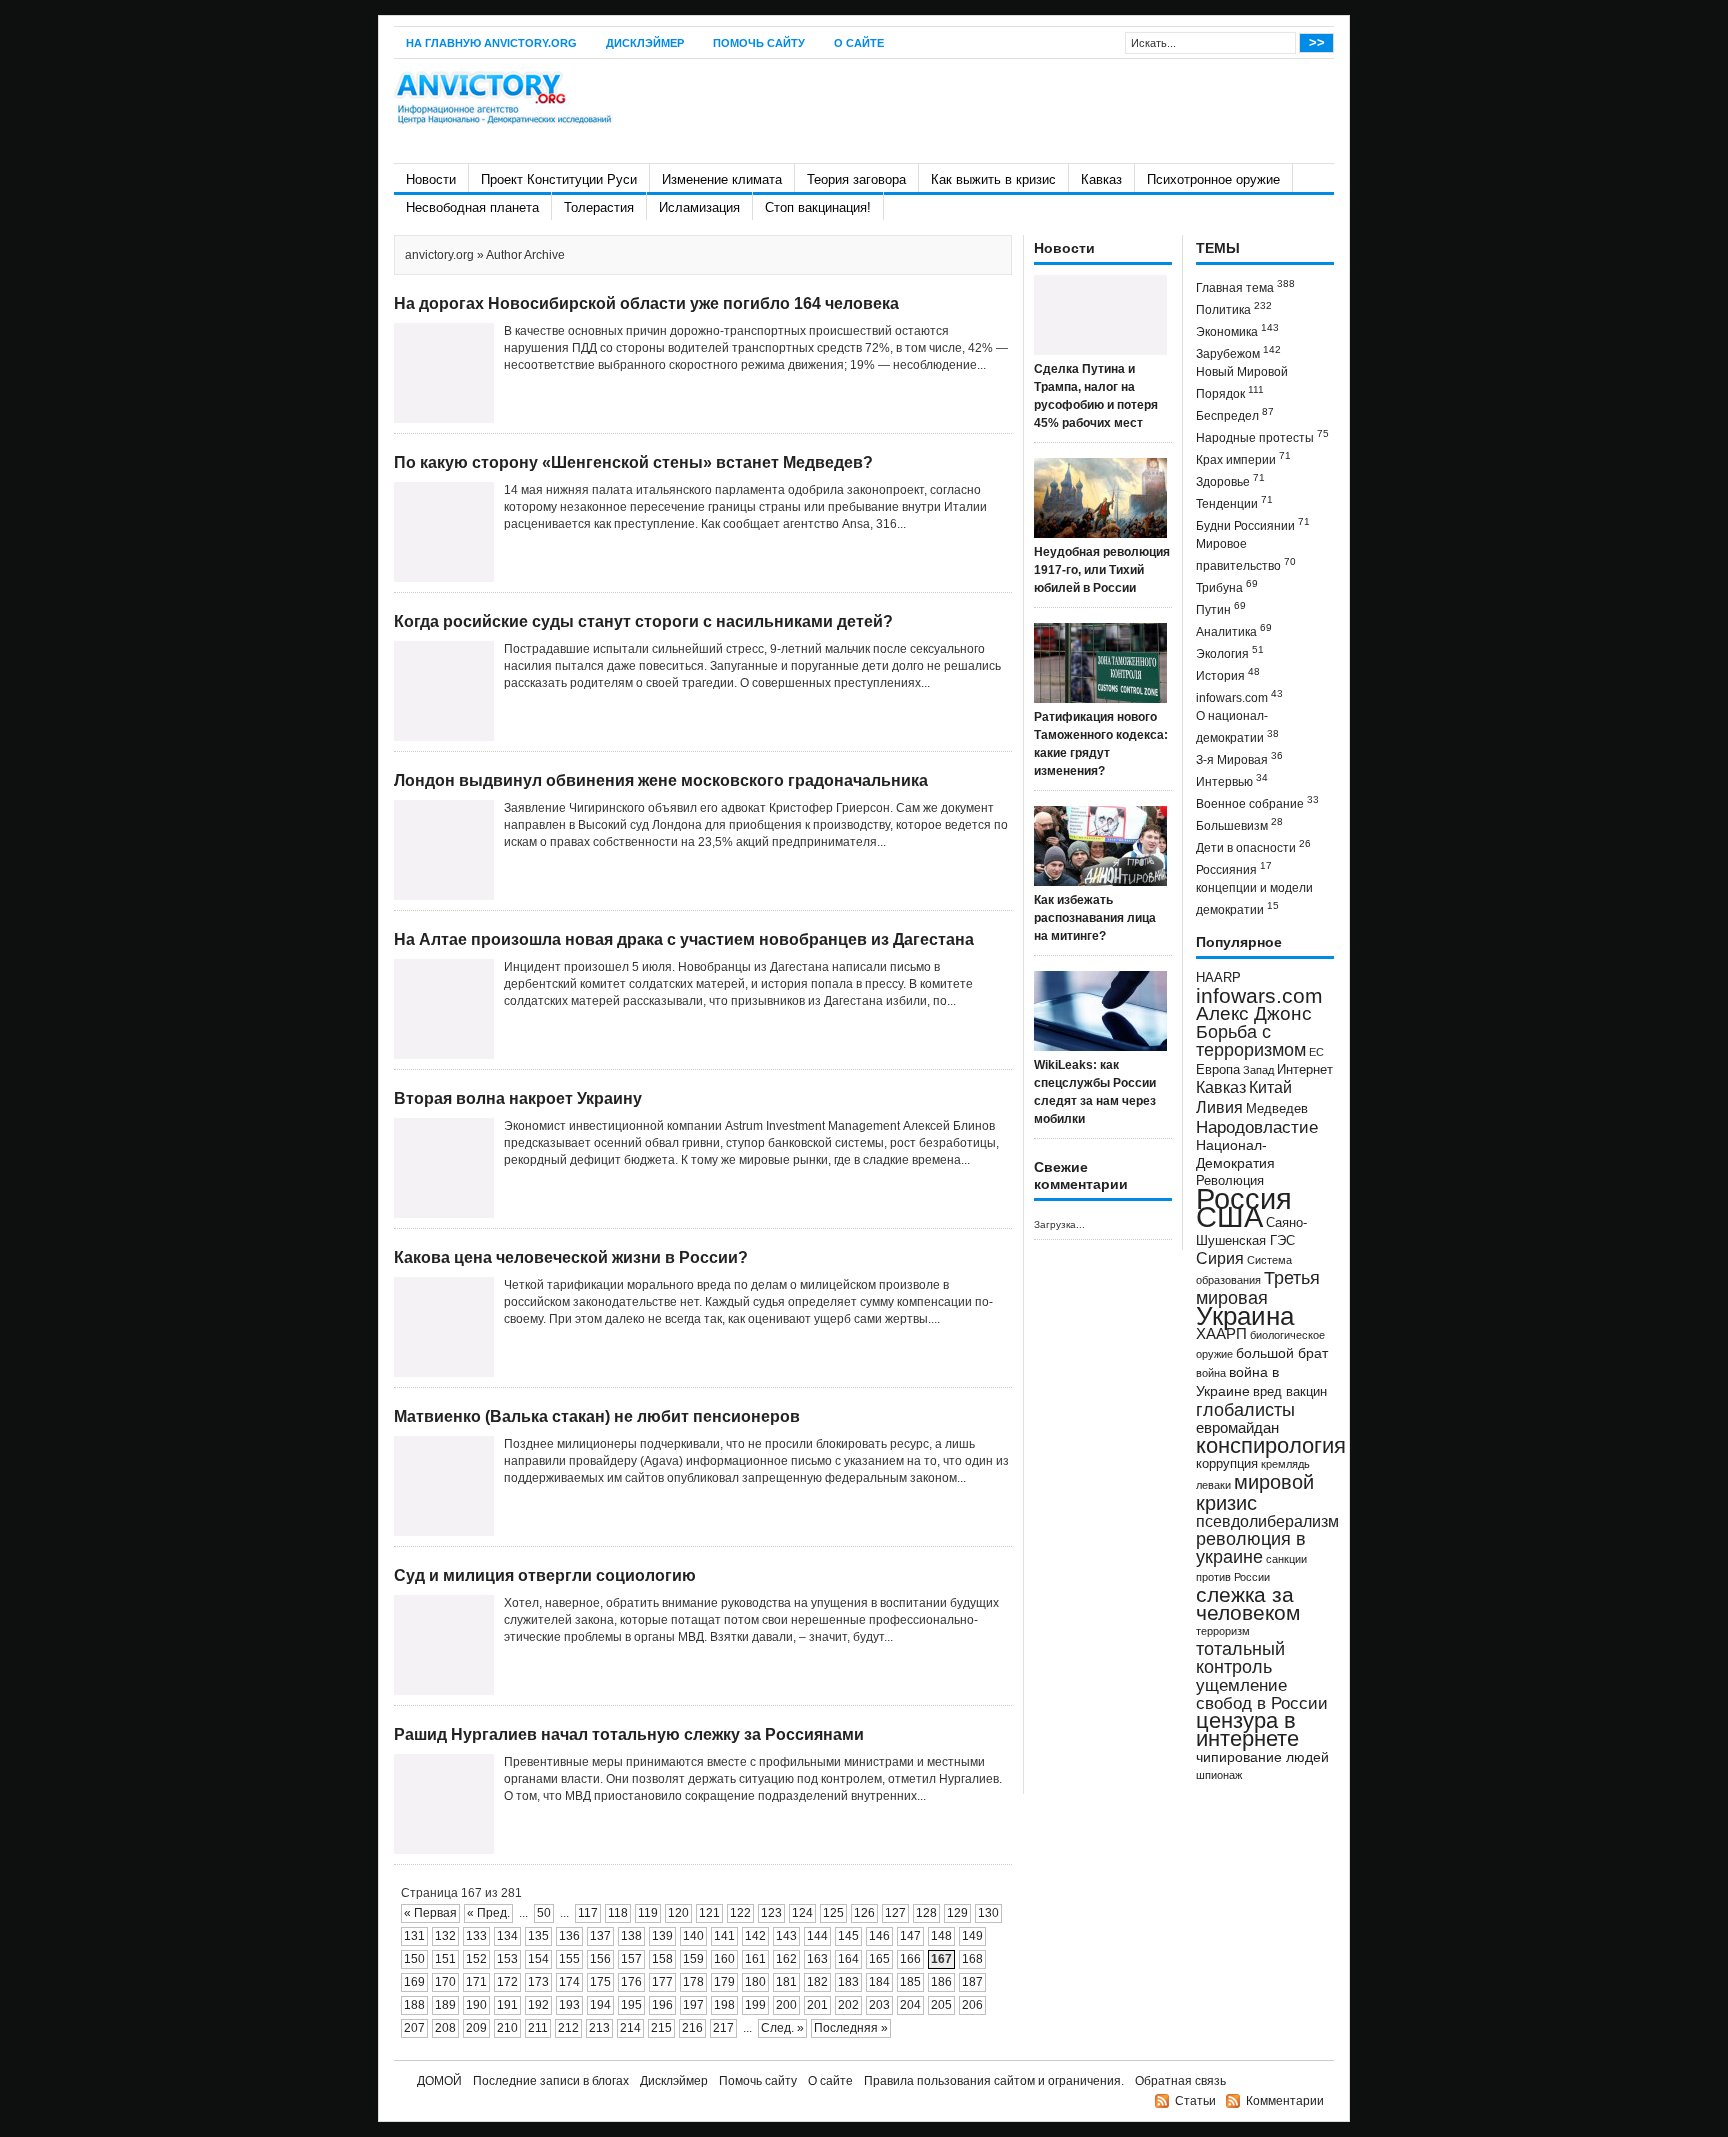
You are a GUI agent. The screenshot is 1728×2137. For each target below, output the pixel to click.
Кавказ (1101, 179)
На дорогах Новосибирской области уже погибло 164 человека (646, 303)
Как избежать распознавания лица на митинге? (1095, 918)
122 (740, 1913)
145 (848, 1936)
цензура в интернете (1247, 1729)
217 (723, 2028)
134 (507, 1936)
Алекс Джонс (1254, 1013)
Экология (1230, 652)
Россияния (1234, 868)
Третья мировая (1258, 1287)
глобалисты (1245, 1409)
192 (538, 2005)
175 (600, 1982)
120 (678, 1913)
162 (786, 1959)
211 (538, 2028)
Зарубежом (1238, 352)
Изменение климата (722, 179)
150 (414, 1959)
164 (848, 1959)
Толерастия (599, 207)
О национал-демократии (1237, 727)
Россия (1244, 1198)
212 (568, 2028)
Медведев (1277, 1109)
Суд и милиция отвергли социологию (545, 1575)
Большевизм (1239, 824)
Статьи (1195, 2101)
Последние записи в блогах (551, 2081)
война (1211, 1373)
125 (833, 1913)
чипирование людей (1262, 1757)
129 (957, 1913)
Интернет (1305, 1070)
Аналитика (1234, 630)
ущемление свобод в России (1262, 1694)
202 (848, 2005)
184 (879, 1982)
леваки (1213, 1485)
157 (631, 1959)
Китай (1270, 1087)
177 (662, 1982)
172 (507, 1982)
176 (631, 1982)
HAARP (1218, 978)
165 (879, 1959)
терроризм (1223, 1631)
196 (662, 2005)
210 (507, 2028)
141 (724, 1936)
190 (476, 2005)
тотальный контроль (1240, 1658)
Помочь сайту (759, 43)
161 (755, 1959)
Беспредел (1235, 414)
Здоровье (1230, 480)
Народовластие (1257, 1127)
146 (879, 1936)
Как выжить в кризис (993, 179)
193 (569, 2005)
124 (802, 1913)
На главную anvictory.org (491, 43)
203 (879, 2005)
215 (661, 2028)
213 (599, 2028)
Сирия (1220, 1258)
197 (693, 2005)
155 (569, 1959)
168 (972, 1959)
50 (544, 1913)
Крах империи (1243, 458)
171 (476, 1982)
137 (600, 1936)
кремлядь (1285, 1464)
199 (755, 2005)
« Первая (430, 1913)
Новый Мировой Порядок (1242, 383)
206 (972, 2005)
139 (662, 1936)
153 (507, 1959)
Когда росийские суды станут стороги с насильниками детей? (643, 621)
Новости (431, 179)
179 (724, 1982)
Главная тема (1245, 286)
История (1228, 674)
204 (910, 2005)
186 (941, 1982)
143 (786, 1936)
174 (569, 1982)
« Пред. (488, 1913)
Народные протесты (1262, 436)
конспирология (1271, 1445)
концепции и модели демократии (1254, 899)
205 (941, 2005)
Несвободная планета (472, 207)
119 (648, 1913)
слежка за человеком (1248, 1603)
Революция (1230, 1180)
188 (414, 2005)
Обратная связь (1180, 2081)
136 (569, 1936)
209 (476, 2028)
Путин (1221, 608)
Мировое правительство (1246, 555)
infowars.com (1239, 696)
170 (445, 1982)
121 (709, 1913)
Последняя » (851, 2028)
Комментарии (1285, 2101)
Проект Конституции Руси (559, 179)
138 (631, 1936)
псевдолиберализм (1267, 1521)
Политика (1234, 308)
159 (693, 1959)
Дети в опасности (1253, 846)
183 (848, 1982)
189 (445, 2005)
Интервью (1232, 780)
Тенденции (1234, 502)
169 (414, 1982)
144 (817, 1936)
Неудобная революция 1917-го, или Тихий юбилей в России (1102, 570)
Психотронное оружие (1213, 179)
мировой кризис (1255, 1492)
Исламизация (699, 207)
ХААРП (1221, 1334)
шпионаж (1219, 1775)
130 (988, 1913)
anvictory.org (439, 255)
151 (445, 1959)
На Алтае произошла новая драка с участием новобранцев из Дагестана (684, 939)
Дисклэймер (645, 43)
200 (786, 2005)
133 (476, 1936)
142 (755, 1936)
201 (817, 2005)
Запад (1258, 1070)
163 (817, 1959)
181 (786, 1982)
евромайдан (1237, 1428)
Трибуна (1227, 586)
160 (724, 1959)
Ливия (1219, 1107)
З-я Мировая (1239, 758)
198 (724, 2005)
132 (445, 1936)
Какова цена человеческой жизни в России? (571, 1257)
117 (588, 1913)
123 (771, 1913)
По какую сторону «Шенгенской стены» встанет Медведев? (633, 462)
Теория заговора (856, 179)
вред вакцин (1290, 1391)
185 (910, 1982)
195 (631, 2005)
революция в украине (1251, 1548)
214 (630, 2028)
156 (600, 1959)
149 (972, 1936)
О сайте (859, 43)
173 (538, 1982)
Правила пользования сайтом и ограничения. (994, 2081)
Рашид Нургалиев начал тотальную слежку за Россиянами (629, 1734)
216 (692, 2028)
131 (414, 1936)
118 (618, 1913)
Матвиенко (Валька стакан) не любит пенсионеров (597, 1416)
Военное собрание (1257, 802)
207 (414, 2028)
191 (507, 2005)
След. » (782, 2028)
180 (755, 1982)
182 (817, 1982)
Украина (1245, 1316)
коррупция (1227, 1464)
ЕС (1316, 1052)
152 (476, 1959)
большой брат (1282, 1353)
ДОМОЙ (439, 2081)
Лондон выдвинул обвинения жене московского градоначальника (661, 780)
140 (693, 1936)
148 (941, 1936)
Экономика (1237, 330)
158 (662, 1959)
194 (600, 2005)
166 (910, 1959)
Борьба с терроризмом (1251, 1041)
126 (864, 1913)
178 (693, 1982)
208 (445, 2028)
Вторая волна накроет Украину (518, 1098)
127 (895, 1913)
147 (910, 1936)
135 (538, 1936)
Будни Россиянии (1253, 524)
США (1229, 1216)
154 (538, 1959)
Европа (1218, 1070)
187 (972, 1982)
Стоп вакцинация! (818, 207)
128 (926, 1913)
